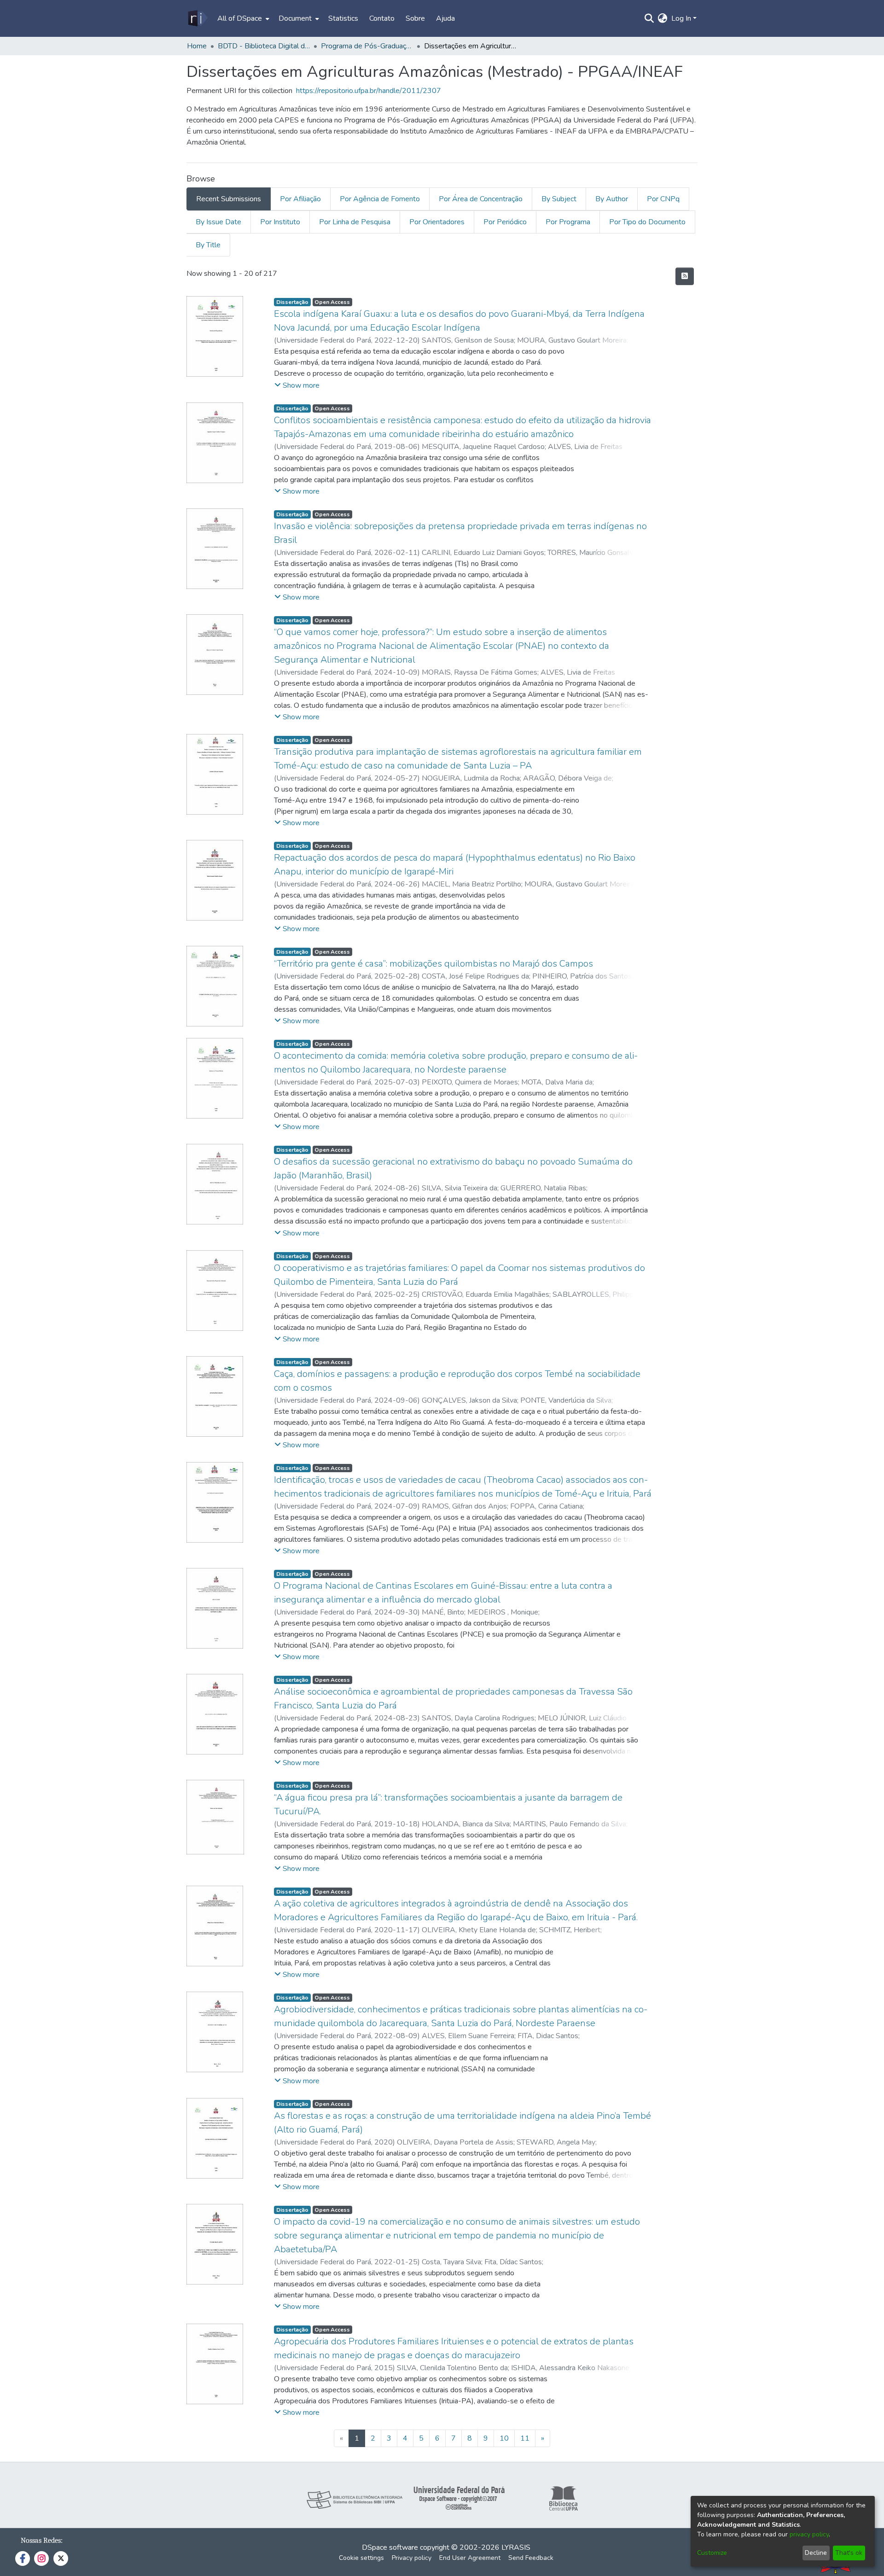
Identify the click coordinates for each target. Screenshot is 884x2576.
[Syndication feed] (685, 276)
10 (504, 2438)
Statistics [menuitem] (343, 18)
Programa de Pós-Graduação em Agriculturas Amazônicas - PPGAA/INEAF (367, 46)
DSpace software (390, 2547)
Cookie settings (361, 2558)
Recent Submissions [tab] (229, 199)
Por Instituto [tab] (280, 222)
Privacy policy (412, 2558)
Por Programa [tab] (568, 222)
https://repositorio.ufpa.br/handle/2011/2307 (369, 91)
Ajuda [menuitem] (445, 18)
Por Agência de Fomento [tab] (380, 199)
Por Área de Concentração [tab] (481, 199)
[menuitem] (242, 18)
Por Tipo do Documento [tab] (647, 222)
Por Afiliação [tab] (300, 199)
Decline (816, 2553)
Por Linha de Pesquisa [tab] (355, 222)
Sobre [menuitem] (415, 18)
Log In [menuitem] (681, 18)
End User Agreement (470, 2558)
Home (197, 46)
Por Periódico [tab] (505, 222)
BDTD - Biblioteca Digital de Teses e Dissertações (264, 46)
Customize (712, 2553)
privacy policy (809, 2534)
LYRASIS (516, 2547)
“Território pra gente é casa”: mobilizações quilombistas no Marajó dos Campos (433, 964)
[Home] (197, 18)
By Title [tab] (208, 245)
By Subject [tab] (559, 199)
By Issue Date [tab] (218, 222)
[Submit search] (649, 18)
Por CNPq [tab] (663, 199)
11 (525, 2438)
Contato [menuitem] (382, 18)
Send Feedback (531, 2558)
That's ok (849, 2553)
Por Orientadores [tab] (437, 222)
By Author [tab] (612, 199)
